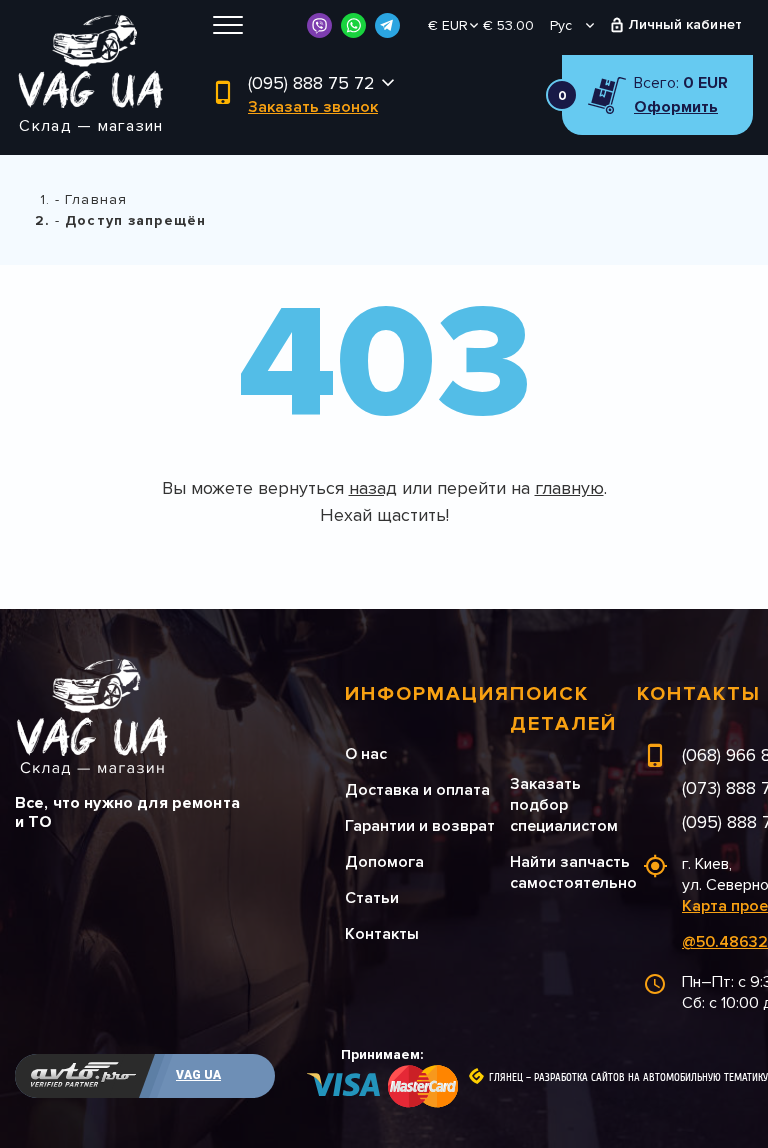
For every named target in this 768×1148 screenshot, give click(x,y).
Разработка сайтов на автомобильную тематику (651, 1078)
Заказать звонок (313, 107)
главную (569, 488)
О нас (366, 754)
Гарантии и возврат (420, 826)
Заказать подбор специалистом (564, 805)
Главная (96, 199)
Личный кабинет (685, 24)
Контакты (382, 934)
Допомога (384, 862)
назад (373, 488)
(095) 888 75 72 (311, 83)
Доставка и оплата (417, 790)
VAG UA (198, 1075)
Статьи (372, 898)
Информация (427, 694)
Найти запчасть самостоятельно (573, 872)
